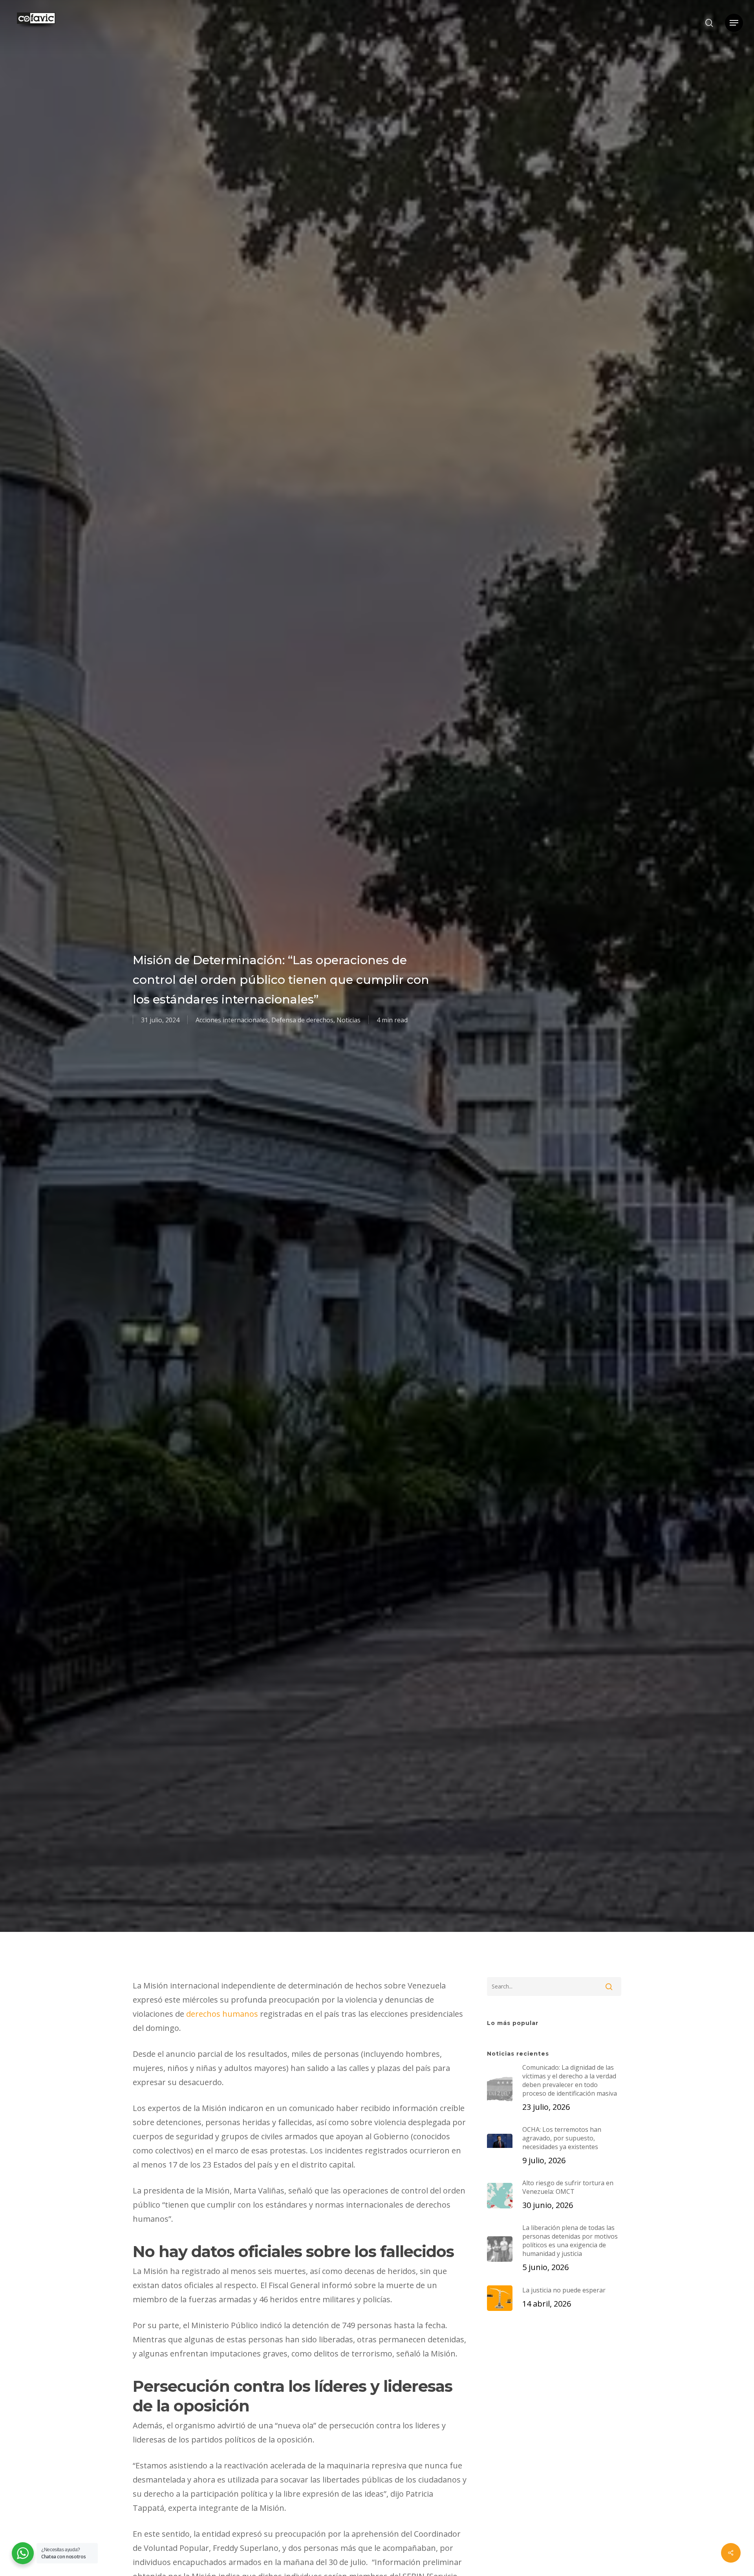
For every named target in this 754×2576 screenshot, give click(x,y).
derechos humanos (222, 2014)
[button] (734, 23)
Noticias (349, 1020)
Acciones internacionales (232, 1020)
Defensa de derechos (302, 1020)
